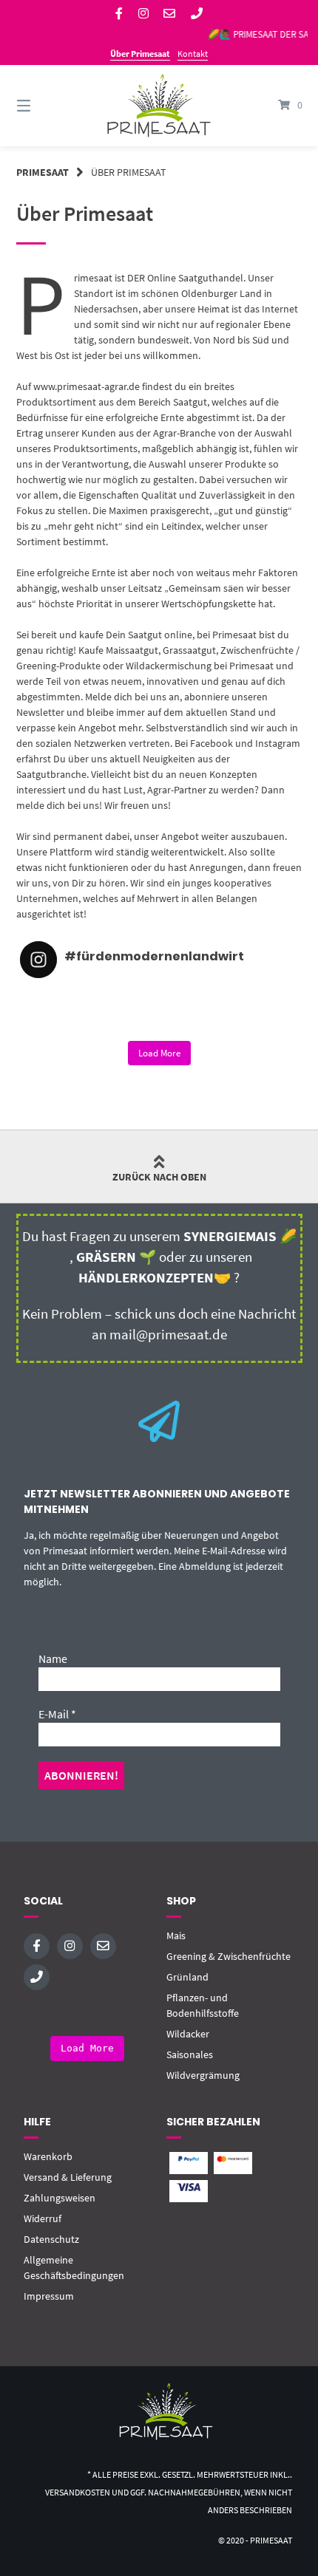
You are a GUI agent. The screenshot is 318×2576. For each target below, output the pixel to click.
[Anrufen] (197, 14)
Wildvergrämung (203, 2075)
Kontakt (193, 54)
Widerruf (43, 2218)
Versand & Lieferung (68, 2177)
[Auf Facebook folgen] (119, 14)
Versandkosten (78, 2492)
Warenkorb (48, 2156)
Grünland (187, 1977)
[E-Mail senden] (169, 14)
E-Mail (57, 1714)
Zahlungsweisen (60, 2198)
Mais (176, 1936)
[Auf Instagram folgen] (143, 14)
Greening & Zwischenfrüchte (229, 1956)
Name (53, 1658)
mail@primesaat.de (168, 1335)
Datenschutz (51, 2239)
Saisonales (190, 2054)
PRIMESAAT (43, 172)
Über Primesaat (140, 54)
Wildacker (188, 2034)
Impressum (49, 2296)
